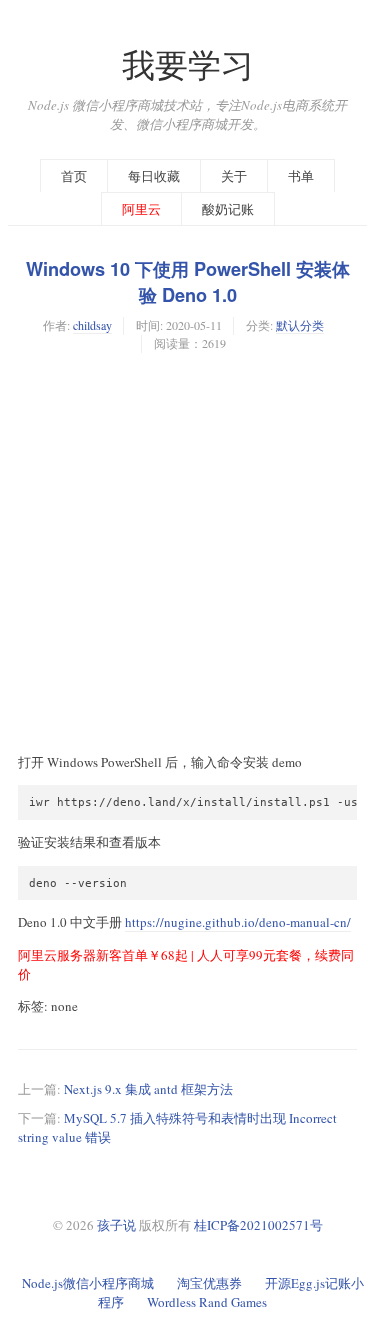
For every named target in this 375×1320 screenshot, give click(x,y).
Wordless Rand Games (207, 1302)
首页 (74, 176)
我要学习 (188, 64)
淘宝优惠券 (209, 1283)
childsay (92, 325)
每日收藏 (154, 176)
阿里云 (141, 209)
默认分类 (300, 325)
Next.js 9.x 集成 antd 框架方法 (148, 1089)
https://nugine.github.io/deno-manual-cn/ (238, 922)
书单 (301, 176)
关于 (234, 176)
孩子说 (116, 1225)
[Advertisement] (187, 552)
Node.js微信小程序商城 (88, 1283)
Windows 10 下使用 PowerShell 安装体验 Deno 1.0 (188, 282)
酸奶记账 (228, 209)
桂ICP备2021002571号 (258, 1225)
